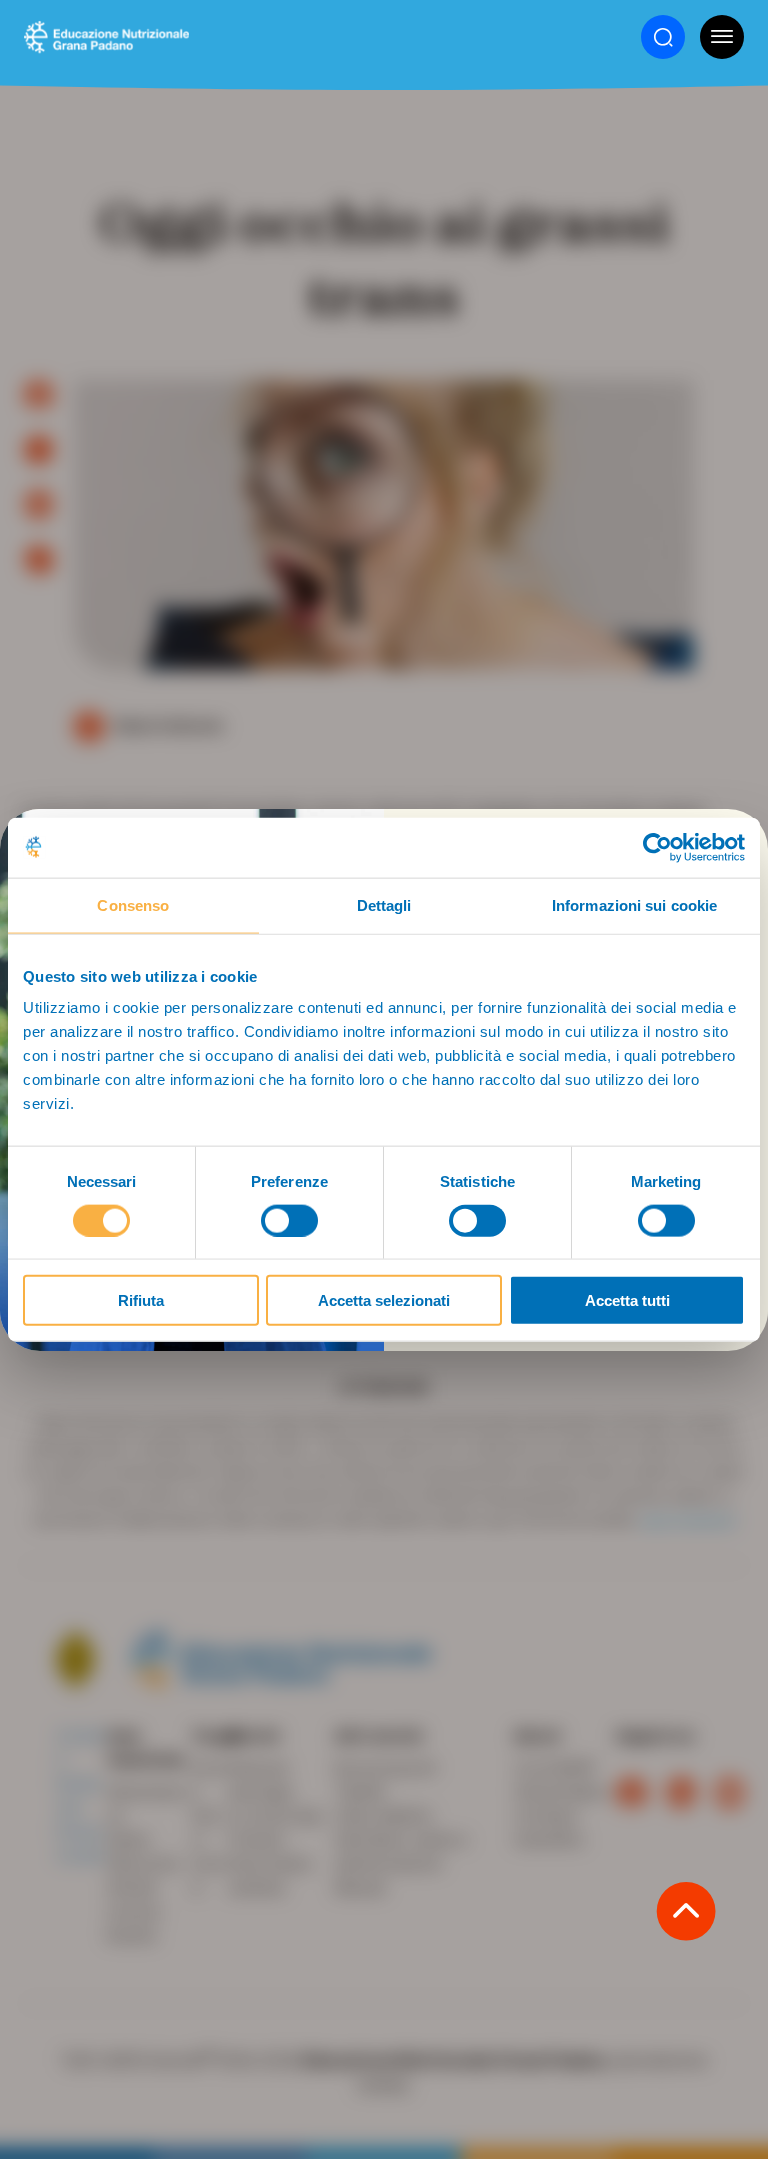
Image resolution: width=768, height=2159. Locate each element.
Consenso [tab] (133, 904)
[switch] (289, 1220)
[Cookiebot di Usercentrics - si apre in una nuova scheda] (657, 847)
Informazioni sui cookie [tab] (634, 904)
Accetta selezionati (384, 1300)
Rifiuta (141, 1300)
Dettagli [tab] (384, 904)
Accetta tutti (627, 1300)
